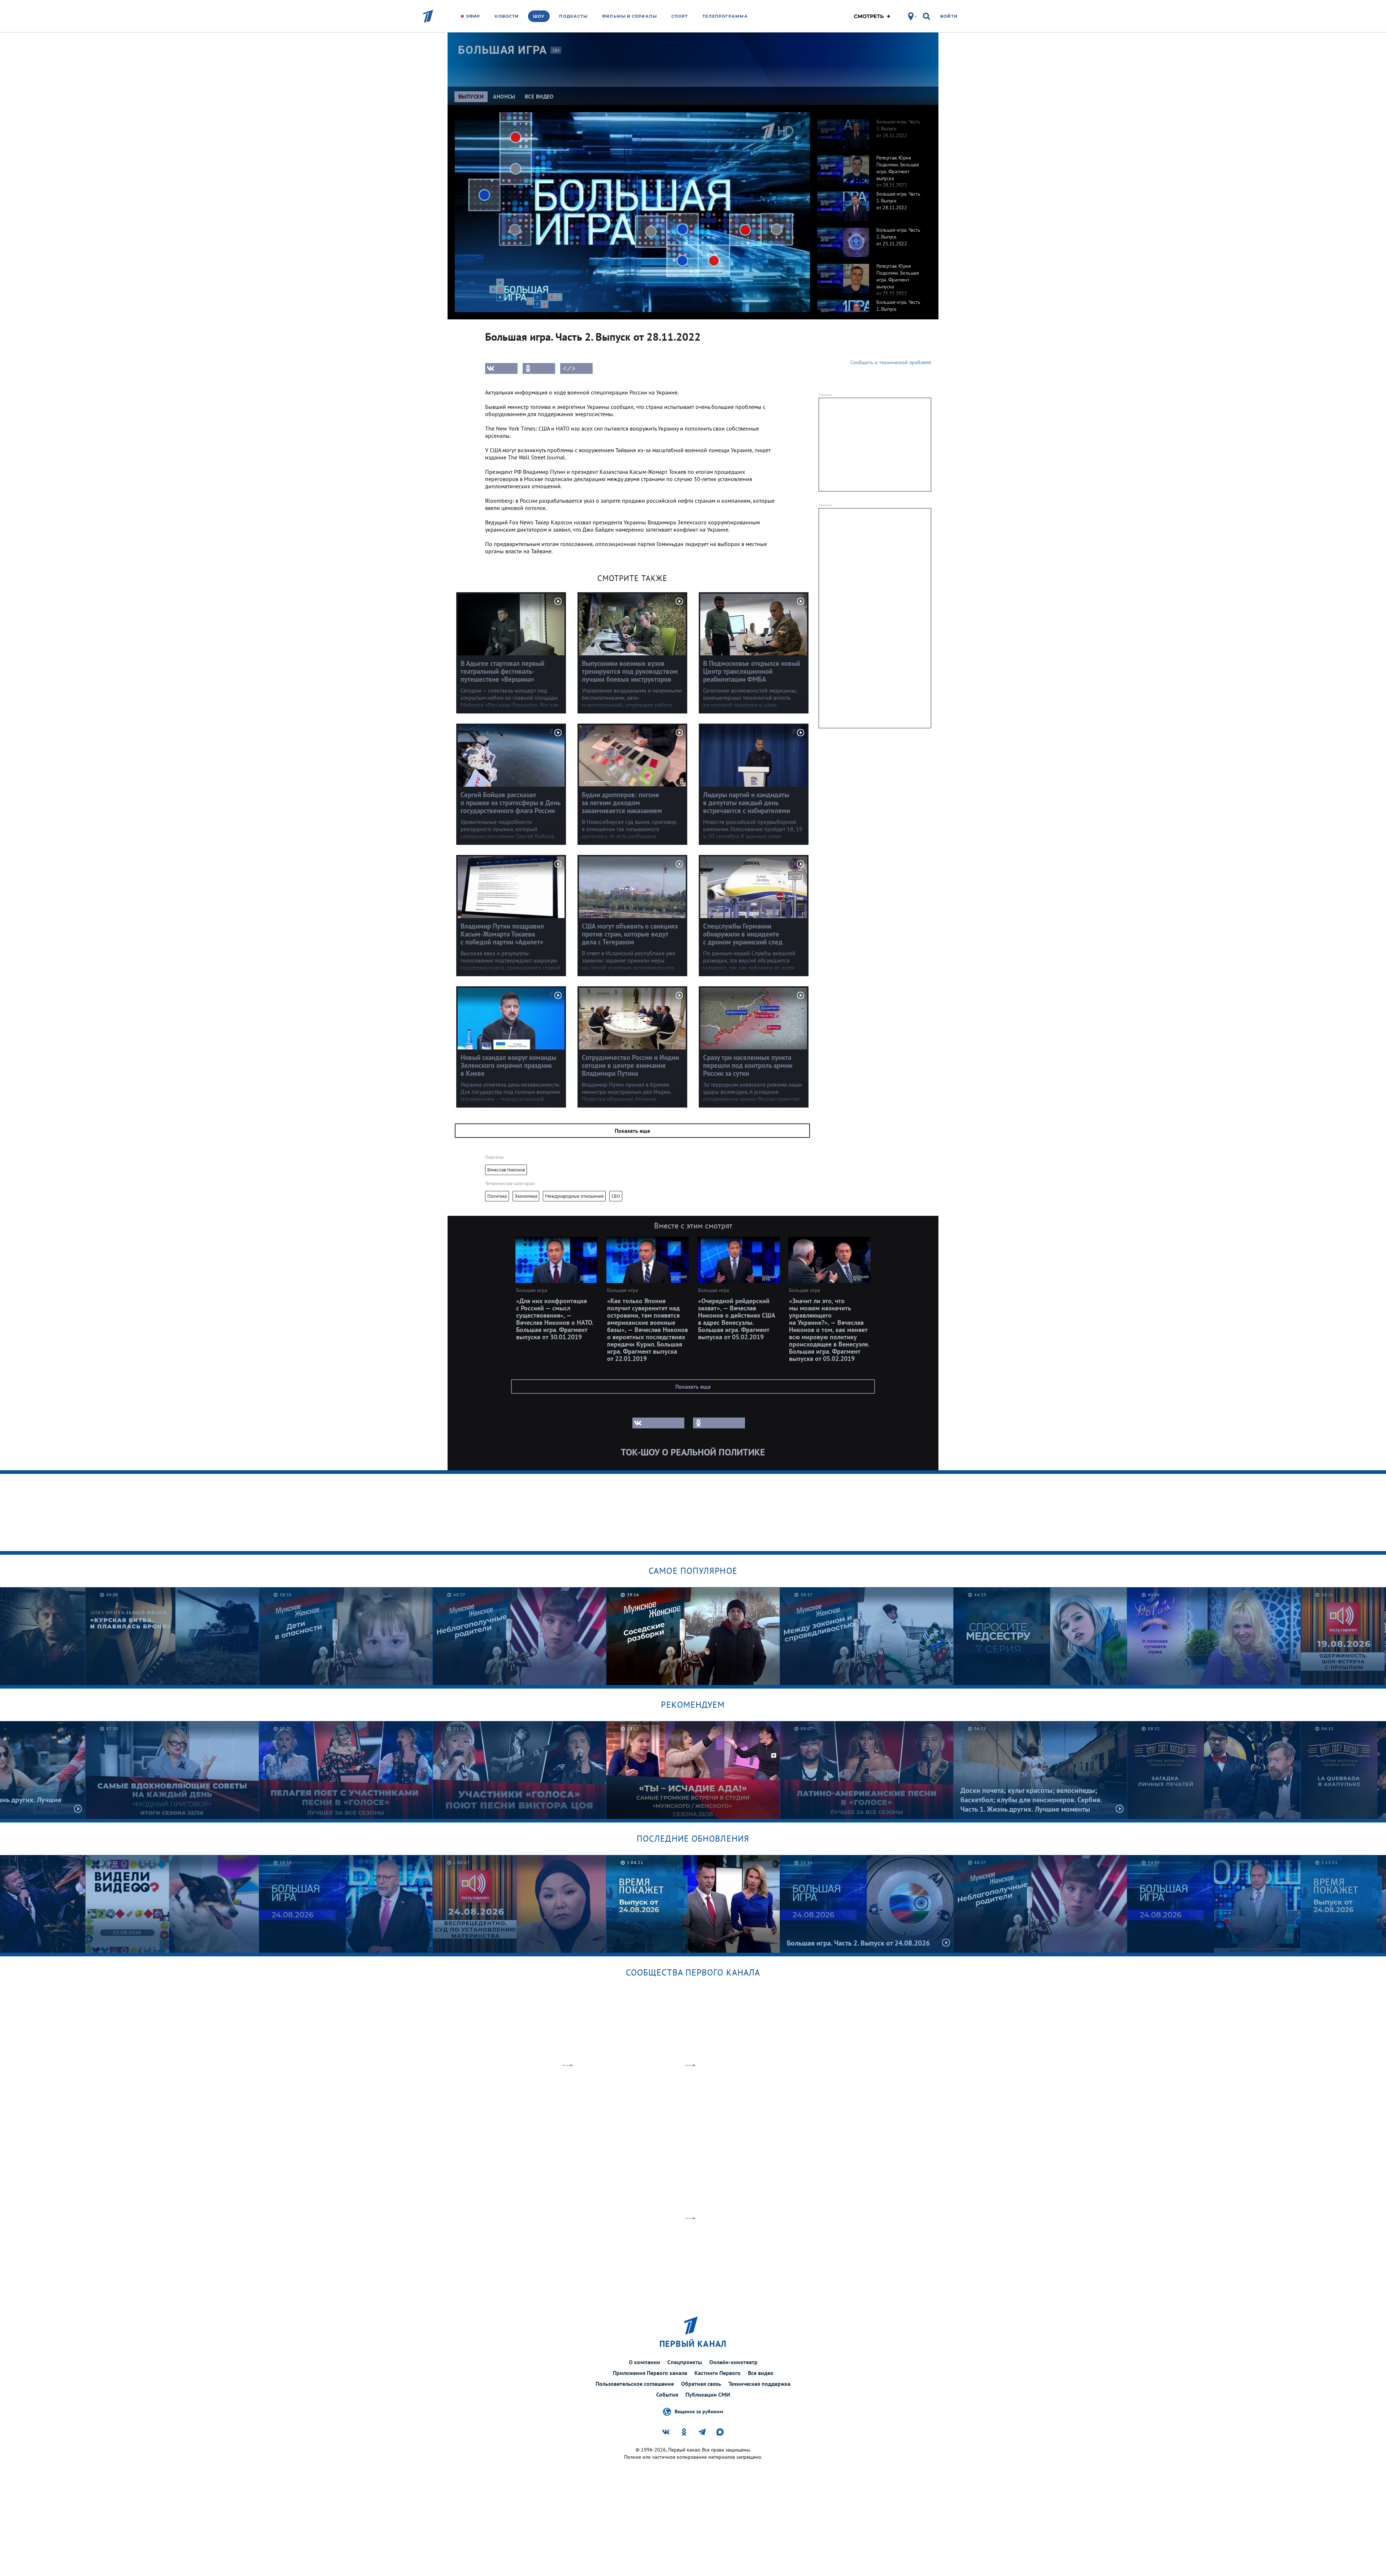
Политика (497, 1196)
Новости (507, 16)
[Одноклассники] (539, 368)
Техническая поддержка (759, 2384)
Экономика (526, 1196)
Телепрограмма (725, 16)
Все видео (761, 2373)
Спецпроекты (685, 2362)
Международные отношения (574, 1196)
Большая (502, 50)
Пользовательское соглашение (635, 2384)
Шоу (539, 16)
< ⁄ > (569, 368)
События (667, 2394)
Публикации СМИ (708, 2394)
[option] (871, 130)
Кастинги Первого (718, 2373)
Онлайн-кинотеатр (733, 2362)
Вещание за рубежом (699, 2411)
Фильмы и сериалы (629, 16)
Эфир (473, 16)
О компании (644, 2362)
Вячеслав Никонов (506, 1170)
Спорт (680, 16)
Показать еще (632, 1131)
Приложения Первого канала (650, 2373)
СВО (616, 1196)
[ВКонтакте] (501, 368)
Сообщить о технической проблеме (891, 362)
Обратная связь (701, 2384)
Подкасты (573, 16)
